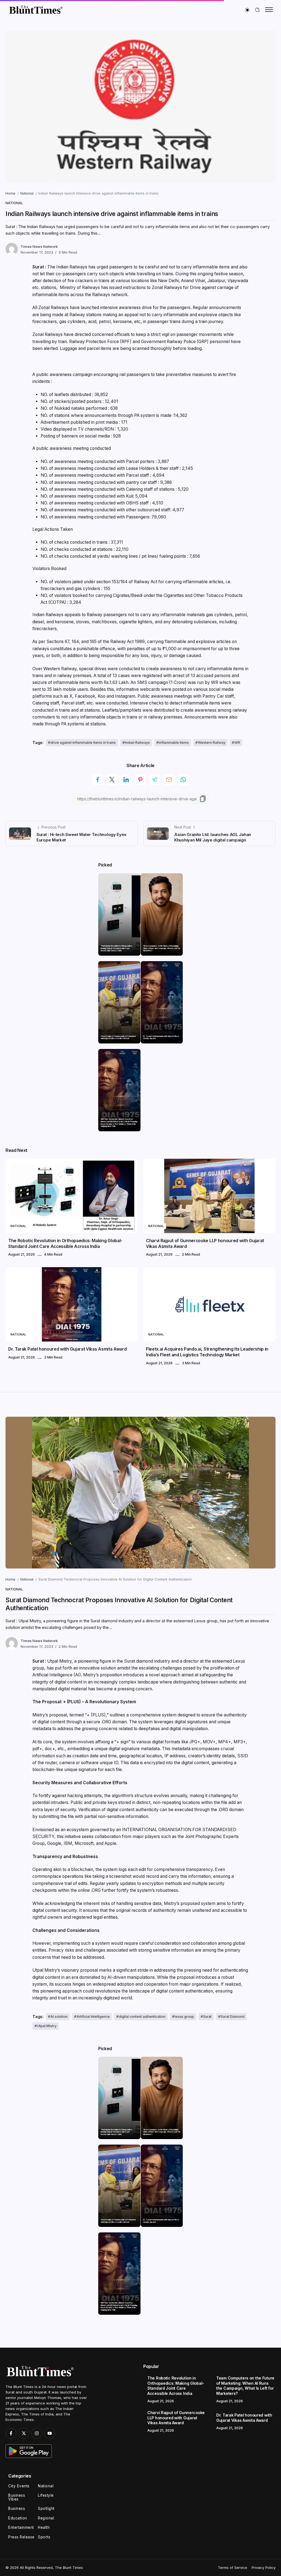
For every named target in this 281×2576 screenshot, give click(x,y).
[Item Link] (119, 914)
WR (237, 743)
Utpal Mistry (47, 2026)
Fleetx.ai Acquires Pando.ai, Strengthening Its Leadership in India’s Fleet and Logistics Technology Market (207, 1352)
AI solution (59, 2017)
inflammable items (174, 743)
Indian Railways (137, 743)
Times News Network (39, 247)
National (27, 193)
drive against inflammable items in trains (83, 743)
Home (10, 193)
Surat (207, 2017)
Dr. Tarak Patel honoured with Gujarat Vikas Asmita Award (161, 1038)
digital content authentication (142, 2017)
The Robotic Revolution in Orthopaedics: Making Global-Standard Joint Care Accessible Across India (117, 948)
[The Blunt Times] (36, 9)
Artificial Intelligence (93, 2017)
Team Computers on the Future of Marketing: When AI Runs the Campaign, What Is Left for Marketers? (162, 948)
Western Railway (212, 743)
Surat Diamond (233, 2017)
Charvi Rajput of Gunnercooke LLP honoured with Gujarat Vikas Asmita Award (118, 1038)
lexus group (184, 2017)
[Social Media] (11, 2433)
